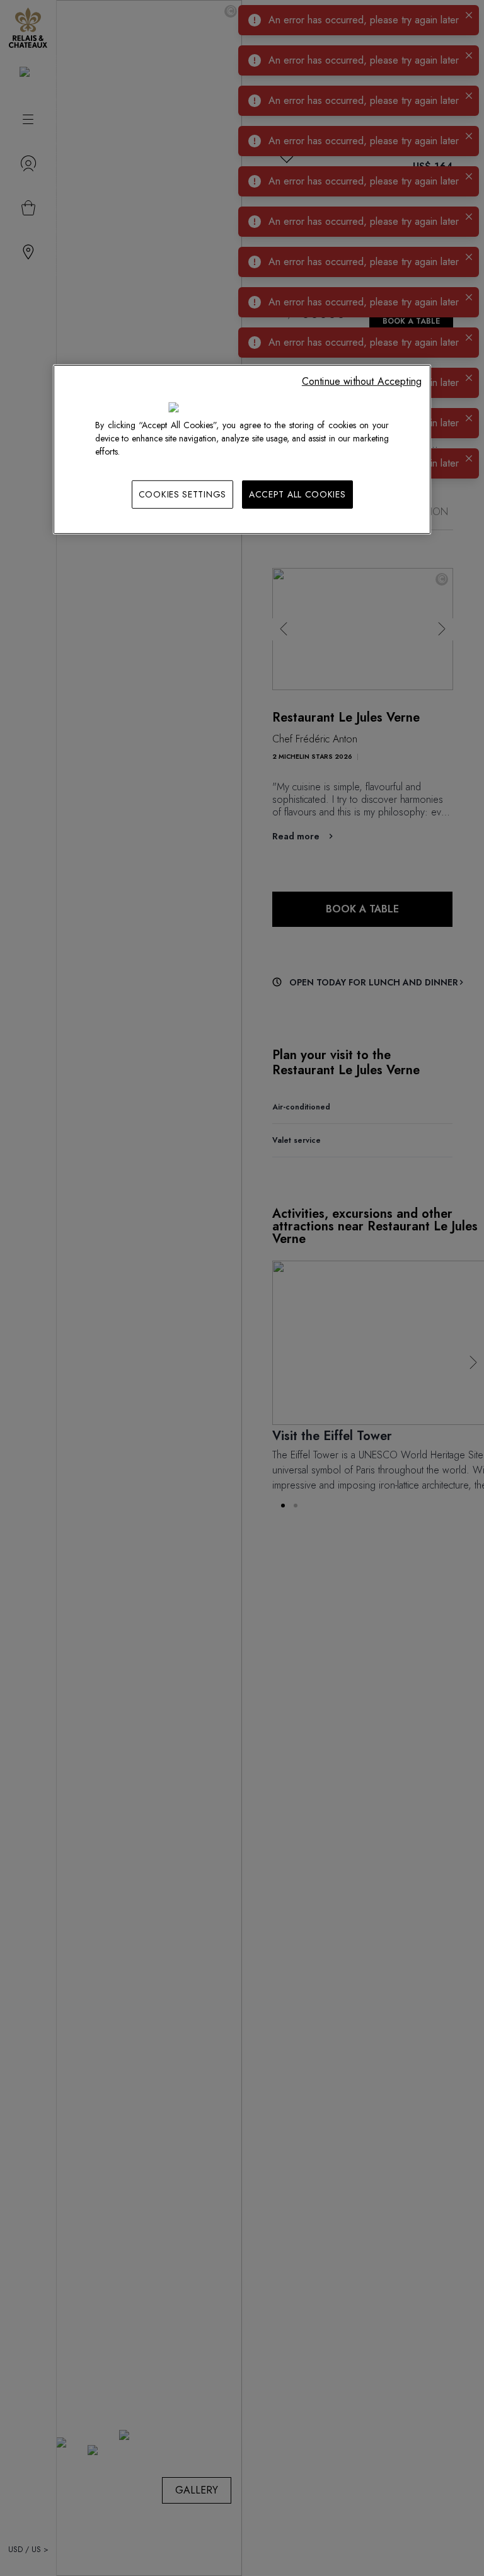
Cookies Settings (182, 494)
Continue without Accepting (362, 381)
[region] (242, 449)
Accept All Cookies (297, 494)
